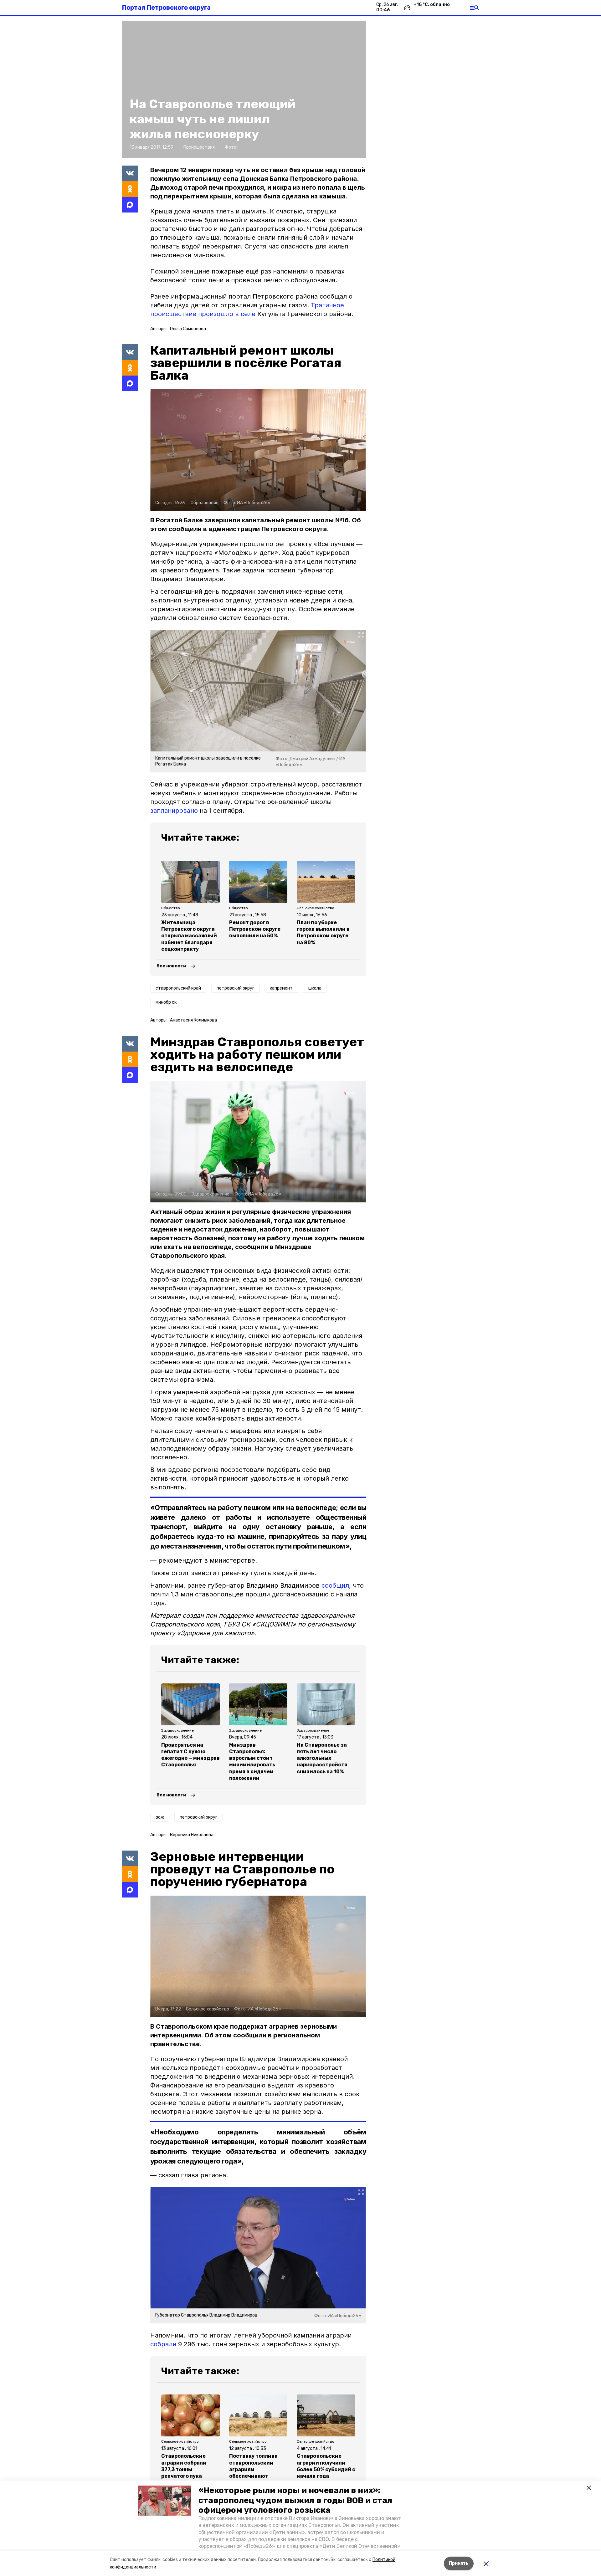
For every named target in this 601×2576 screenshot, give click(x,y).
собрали (163, 2344)
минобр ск (166, 1002)
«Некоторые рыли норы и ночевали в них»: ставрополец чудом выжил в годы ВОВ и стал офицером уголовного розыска (295, 2500)
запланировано (174, 811)
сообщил (335, 1585)
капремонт (281, 988)
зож (160, 1817)
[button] (164, 2501)
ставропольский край (178, 988)
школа (315, 988)
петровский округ (235, 988)
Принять (459, 2563)
